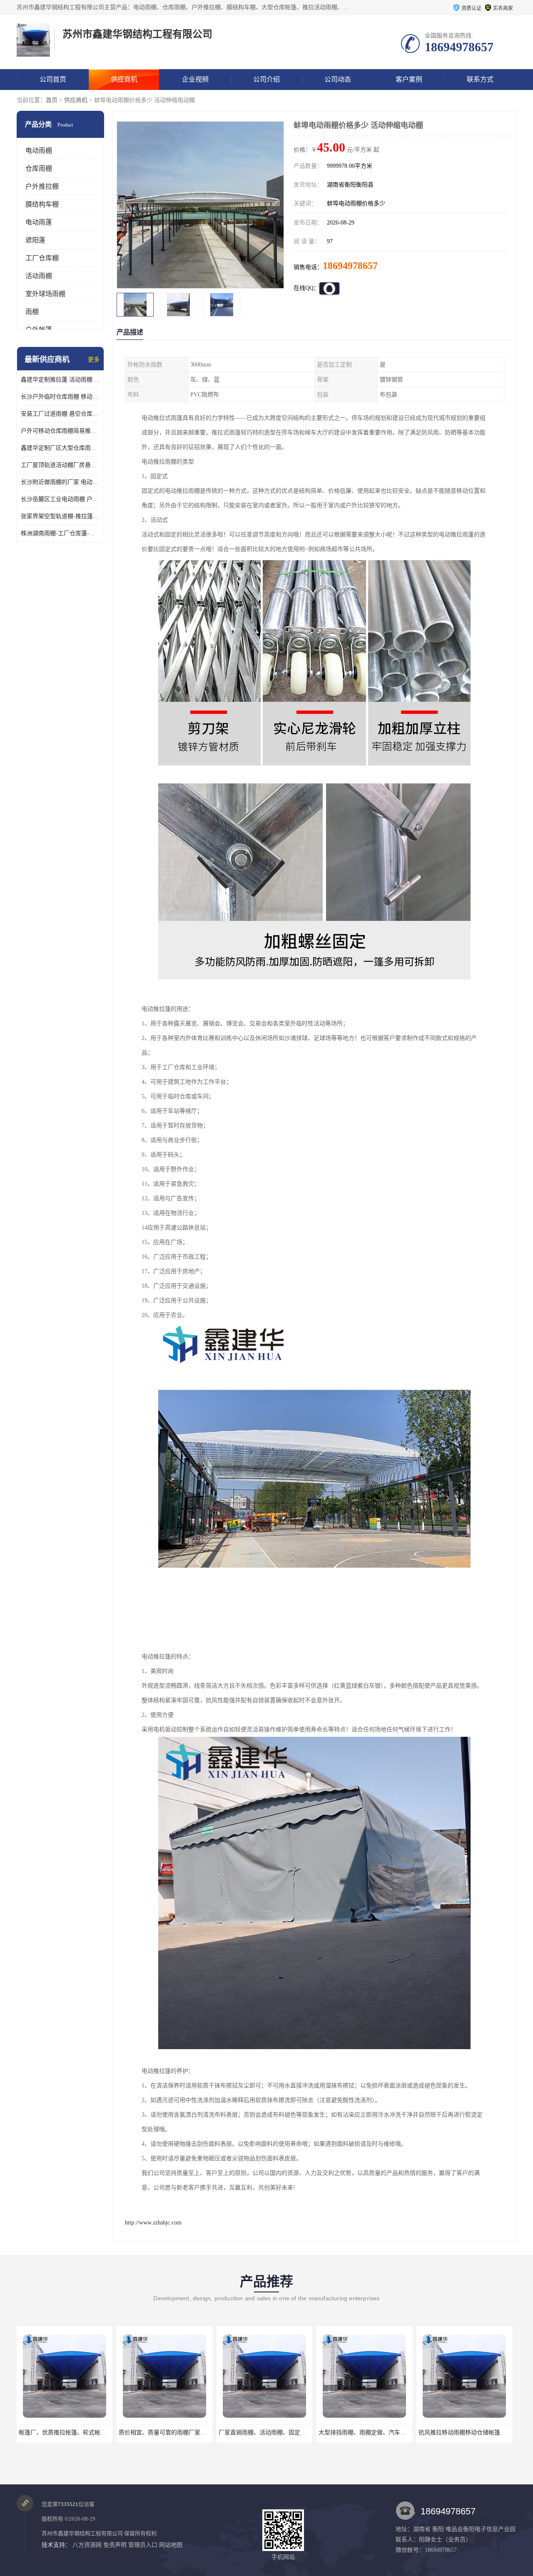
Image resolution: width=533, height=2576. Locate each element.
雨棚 (32, 312)
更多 (94, 360)
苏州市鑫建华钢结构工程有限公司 (82, 2533)
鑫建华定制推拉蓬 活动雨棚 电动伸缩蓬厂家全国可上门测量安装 (60, 380)
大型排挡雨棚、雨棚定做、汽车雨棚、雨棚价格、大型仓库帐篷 (283, 2433)
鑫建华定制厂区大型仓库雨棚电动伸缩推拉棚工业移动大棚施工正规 (60, 448)
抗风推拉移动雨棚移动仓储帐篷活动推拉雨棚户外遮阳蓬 (374, 2433)
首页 (52, 100)
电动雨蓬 (39, 222)
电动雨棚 (39, 151)
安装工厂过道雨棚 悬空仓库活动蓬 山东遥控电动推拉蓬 (60, 414)
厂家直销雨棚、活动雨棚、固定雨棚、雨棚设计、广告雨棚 (177, 2433)
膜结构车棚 (42, 204)
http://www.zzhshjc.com (153, 2223)
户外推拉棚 (42, 186)
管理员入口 (143, 2545)
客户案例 (409, 79)
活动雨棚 (39, 276)
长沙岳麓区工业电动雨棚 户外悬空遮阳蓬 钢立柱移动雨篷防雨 (60, 499)
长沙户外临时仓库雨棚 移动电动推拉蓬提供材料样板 (60, 397)
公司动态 (338, 79)
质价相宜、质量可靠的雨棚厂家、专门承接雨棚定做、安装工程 (83, 2433)
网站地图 (171, 2545)
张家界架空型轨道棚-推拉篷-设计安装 (60, 516)
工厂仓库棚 (42, 258)
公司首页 (53, 79)
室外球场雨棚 (45, 294)
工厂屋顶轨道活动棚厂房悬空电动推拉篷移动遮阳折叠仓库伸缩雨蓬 (60, 465)
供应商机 (124, 79)
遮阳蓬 (35, 240)
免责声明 (115, 2545)
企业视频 (195, 79)
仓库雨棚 (39, 168)
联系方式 (480, 79)
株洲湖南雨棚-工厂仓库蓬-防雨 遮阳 (60, 533)
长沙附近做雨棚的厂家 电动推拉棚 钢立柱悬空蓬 (60, 482)
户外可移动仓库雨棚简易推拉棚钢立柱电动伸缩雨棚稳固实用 (60, 431)
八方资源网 (87, 2545)
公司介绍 (266, 79)
